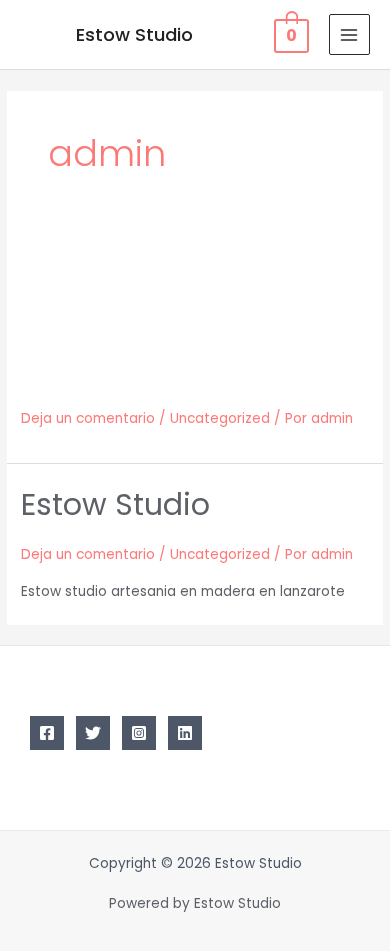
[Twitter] (93, 733)
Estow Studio (134, 34)
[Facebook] (47, 733)
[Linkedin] (185, 733)
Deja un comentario (88, 418)
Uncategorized (220, 418)
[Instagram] (139, 733)
